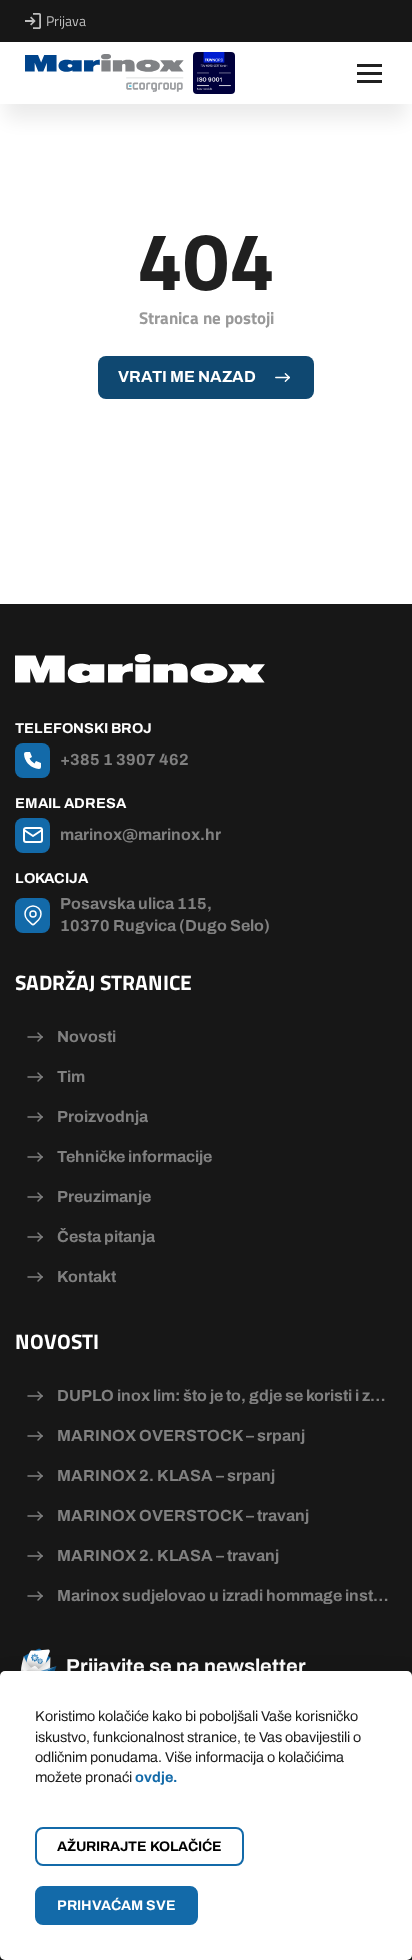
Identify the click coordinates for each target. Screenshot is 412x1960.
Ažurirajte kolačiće (139, 1846)
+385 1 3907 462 (124, 759)
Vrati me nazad (187, 376)
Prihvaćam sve (116, 1905)
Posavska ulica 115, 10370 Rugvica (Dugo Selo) (165, 914)
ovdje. (156, 1777)
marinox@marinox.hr (140, 834)
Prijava (66, 21)
